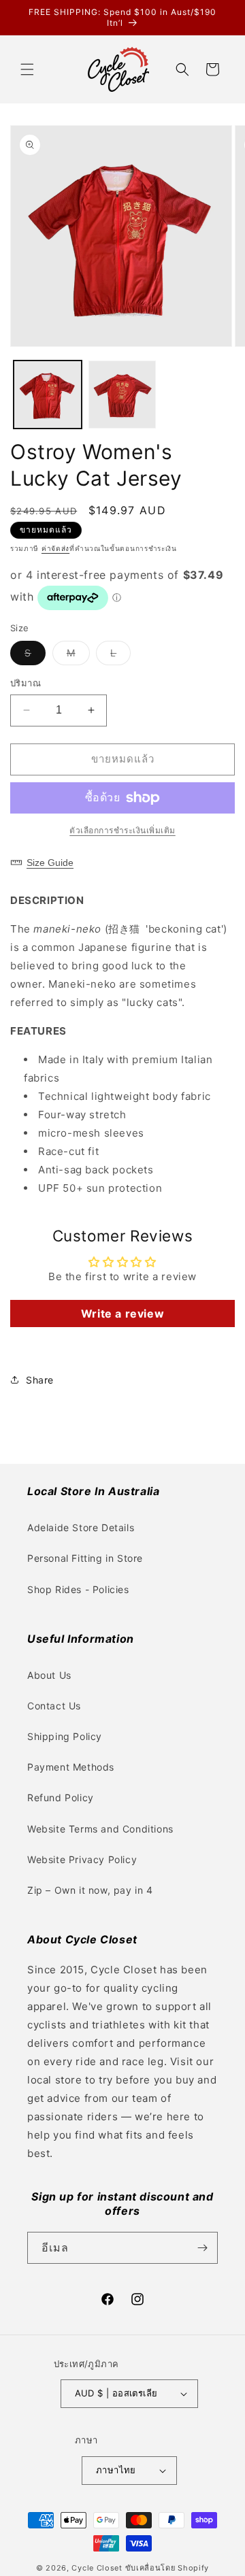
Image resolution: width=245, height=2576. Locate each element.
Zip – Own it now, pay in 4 (90, 1890)
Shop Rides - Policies (78, 1589)
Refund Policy (61, 1797)
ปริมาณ (26, 683)
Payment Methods (71, 1767)
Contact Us (54, 1706)
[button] (27, 69)
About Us (49, 1675)
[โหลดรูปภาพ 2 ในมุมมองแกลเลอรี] (122, 395)
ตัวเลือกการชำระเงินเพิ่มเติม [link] (122, 830)
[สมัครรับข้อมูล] (202, 2248)
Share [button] (40, 1380)
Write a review (122, 1314)
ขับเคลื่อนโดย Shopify (167, 2568)
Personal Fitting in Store (85, 1558)
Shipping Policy (65, 1736)
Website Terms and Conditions (100, 1829)
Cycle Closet (97, 2568)
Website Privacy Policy (82, 1859)
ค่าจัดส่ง (55, 548)
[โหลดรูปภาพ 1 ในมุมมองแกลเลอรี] (48, 395)
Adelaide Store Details (81, 1527)
